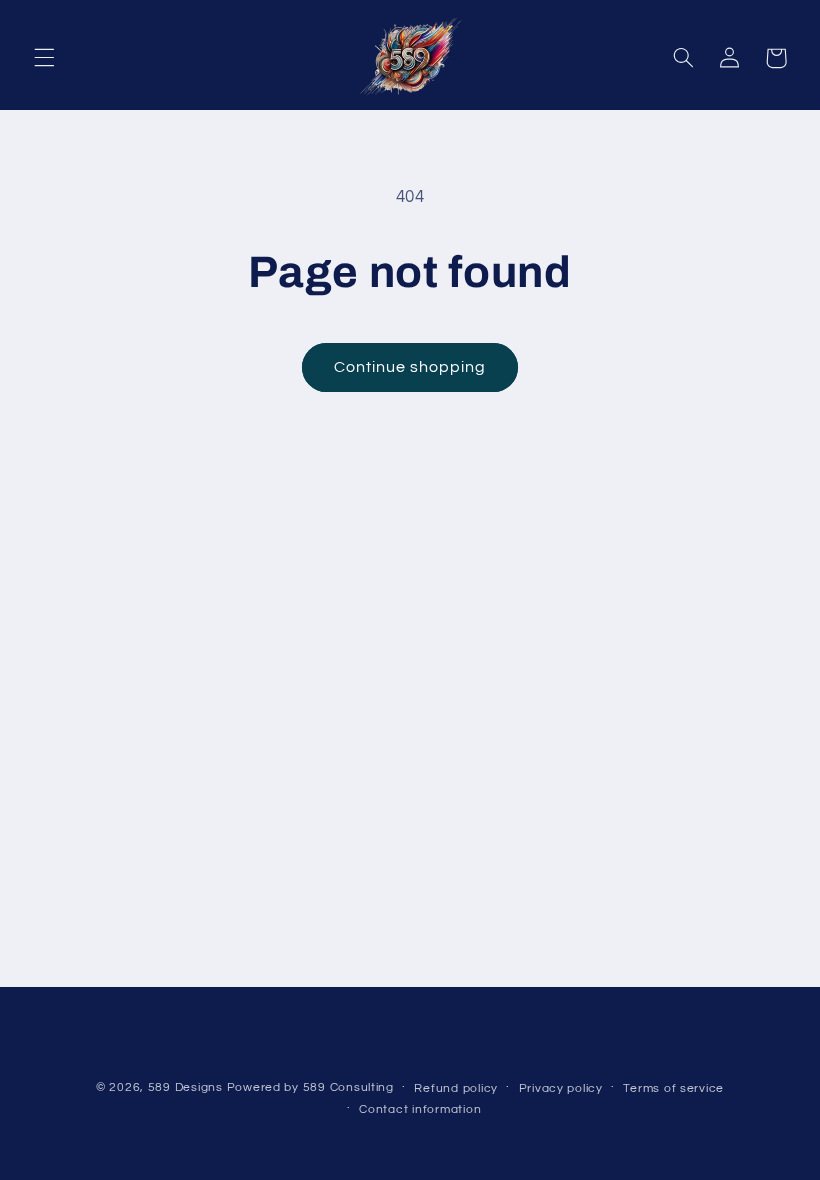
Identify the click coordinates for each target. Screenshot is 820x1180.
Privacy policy (561, 1088)
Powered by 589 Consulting (310, 1087)
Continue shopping (410, 367)
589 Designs (185, 1087)
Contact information (420, 1109)
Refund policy (456, 1088)
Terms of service (673, 1088)
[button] (44, 58)
